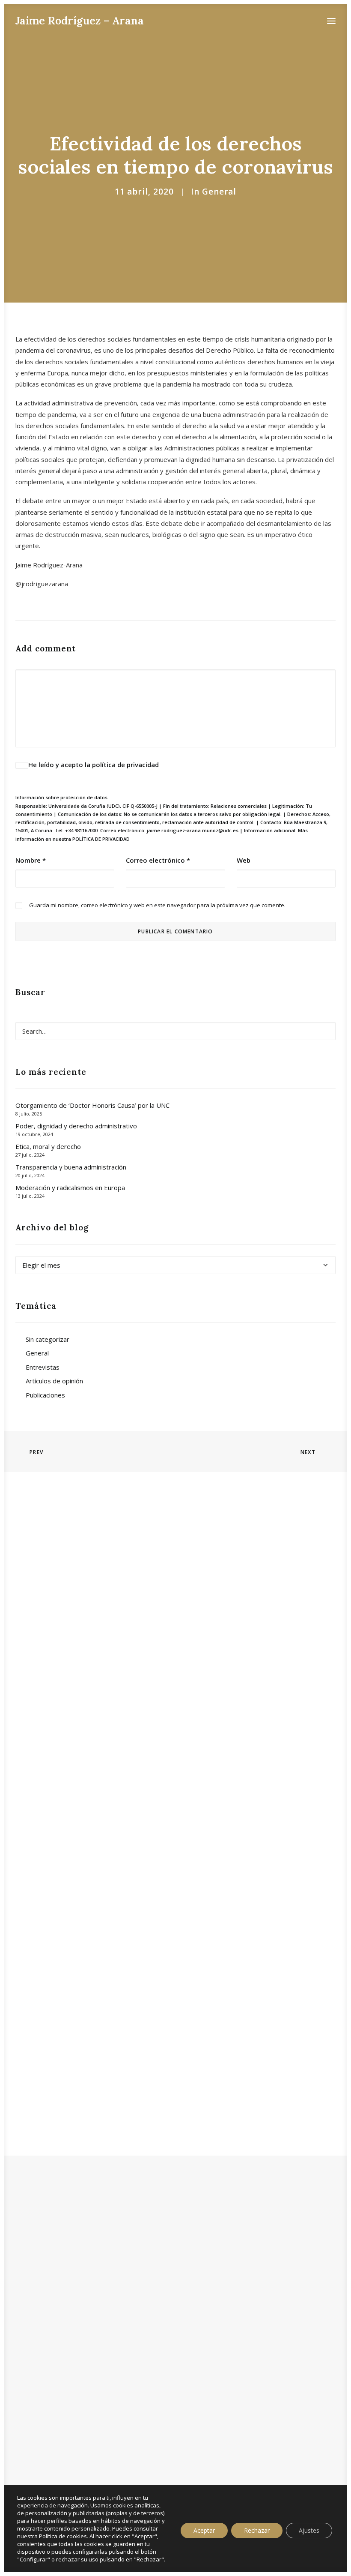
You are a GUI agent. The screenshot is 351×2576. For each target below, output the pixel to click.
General (219, 192)
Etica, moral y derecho (48, 1146)
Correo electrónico (158, 860)
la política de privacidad (122, 765)
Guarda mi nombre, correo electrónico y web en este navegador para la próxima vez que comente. (157, 905)
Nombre (31, 860)
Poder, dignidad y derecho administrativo (76, 1126)
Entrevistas (43, 1367)
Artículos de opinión (54, 1381)
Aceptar (204, 2530)
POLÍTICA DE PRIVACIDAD (101, 839)
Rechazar (257, 2530)
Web (244, 860)
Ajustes (309, 2530)
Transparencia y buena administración (71, 1167)
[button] (331, 21)
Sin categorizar (48, 1339)
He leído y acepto (94, 765)
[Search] (175, 1031)
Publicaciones (45, 1395)
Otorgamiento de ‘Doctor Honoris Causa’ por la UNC (92, 1105)
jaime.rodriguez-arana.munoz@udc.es (193, 830)
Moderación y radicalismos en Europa (70, 1188)
